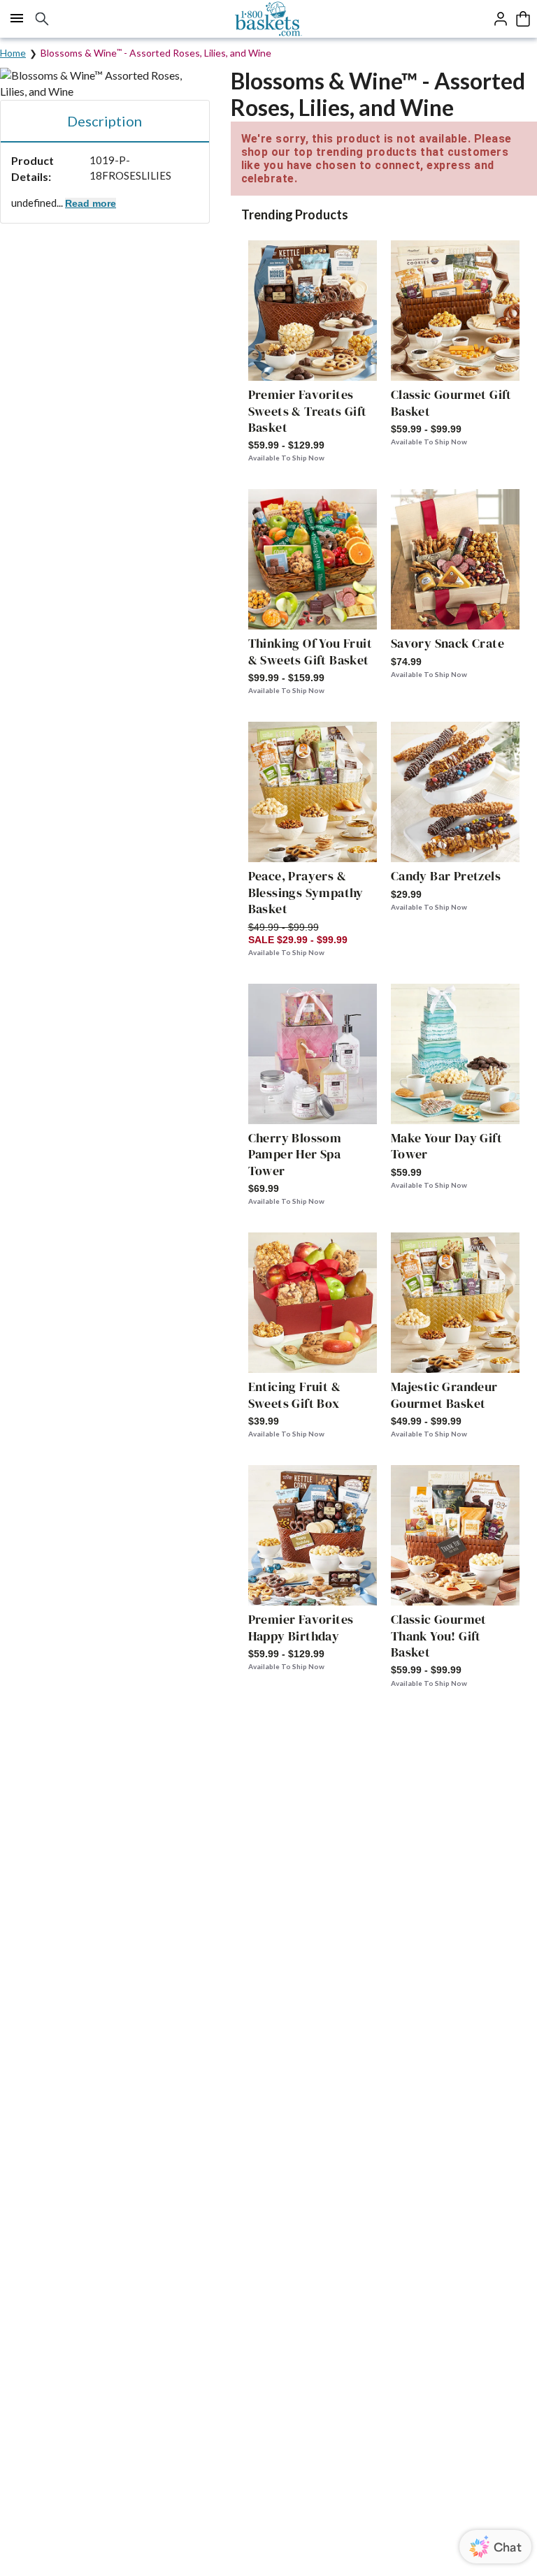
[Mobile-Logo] (269, 19)
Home (13, 53)
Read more (91, 203)
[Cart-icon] (523, 19)
